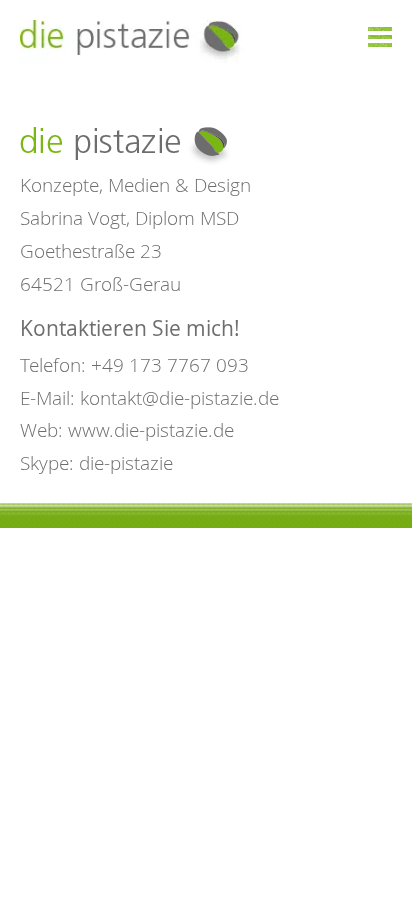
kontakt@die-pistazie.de (179, 397)
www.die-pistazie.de (151, 429)
